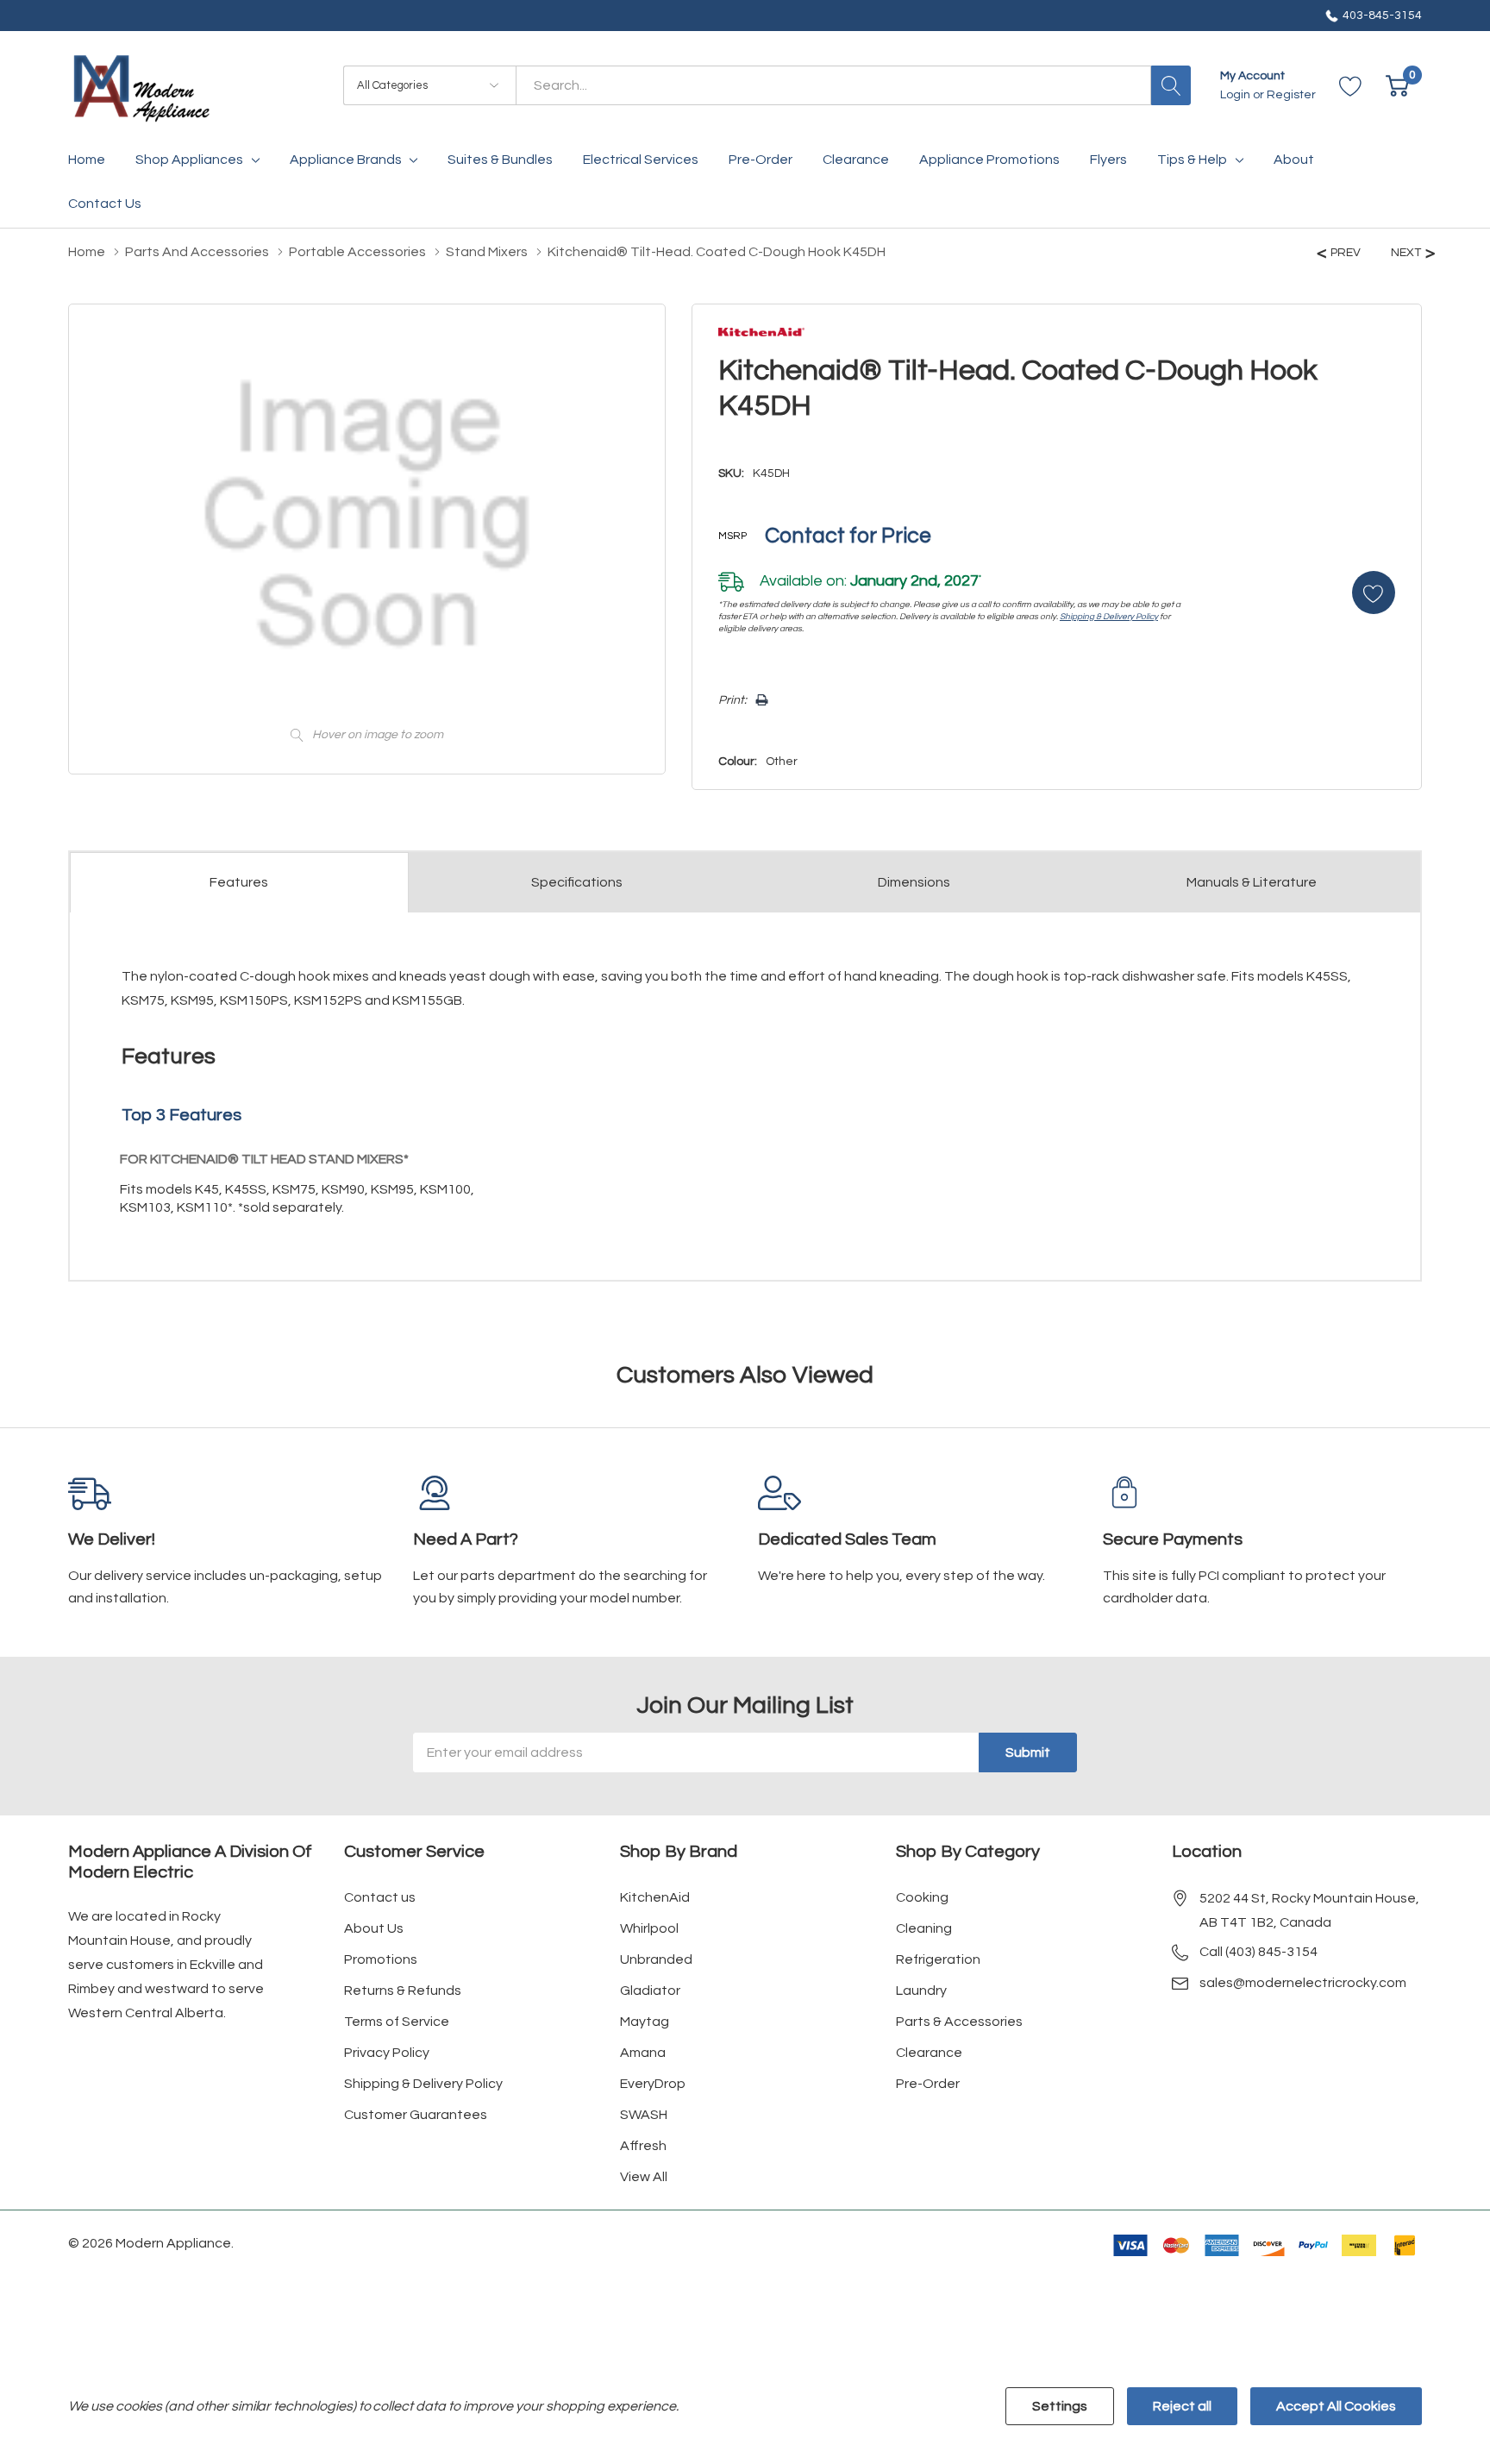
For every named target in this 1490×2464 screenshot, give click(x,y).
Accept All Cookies (1336, 2406)
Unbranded (656, 1959)
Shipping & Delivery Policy (1109, 617)
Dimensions (914, 882)
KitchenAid (655, 1897)
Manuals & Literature (1252, 882)
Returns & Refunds (403, 1991)
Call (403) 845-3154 (1258, 1952)
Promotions (381, 1959)
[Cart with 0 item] (1397, 86)
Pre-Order (928, 2084)
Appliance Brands (346, 160)
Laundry (921, 1991)
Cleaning (924, 1928)
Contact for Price (848, 536)
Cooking (922, 1897)
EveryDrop (653, 2084)
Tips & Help (1192, 160)
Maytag (645, 2022)
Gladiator (650, 1991)
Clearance (929, 2053)
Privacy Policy (387, 2053)
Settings (1060, 2406)
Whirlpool (649, 1928)
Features (239, 882)
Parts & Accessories (959, 2022)
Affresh (643, 2146)
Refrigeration (938, 1959)
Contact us (380, 1897)
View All (644, 2177)
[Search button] (1171, 85)
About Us (374, 1928)
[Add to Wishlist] (1374, 592)
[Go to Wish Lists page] (1351, 86)
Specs (577, 882)
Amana (643, 2053)
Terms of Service (397, 2022)
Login (1236, 95)
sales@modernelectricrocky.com (1303, 1983)
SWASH (644, 2115)
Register (1291, 95)
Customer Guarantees (416, 2115)
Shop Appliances (189, 160)
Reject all (1182, 2406)
